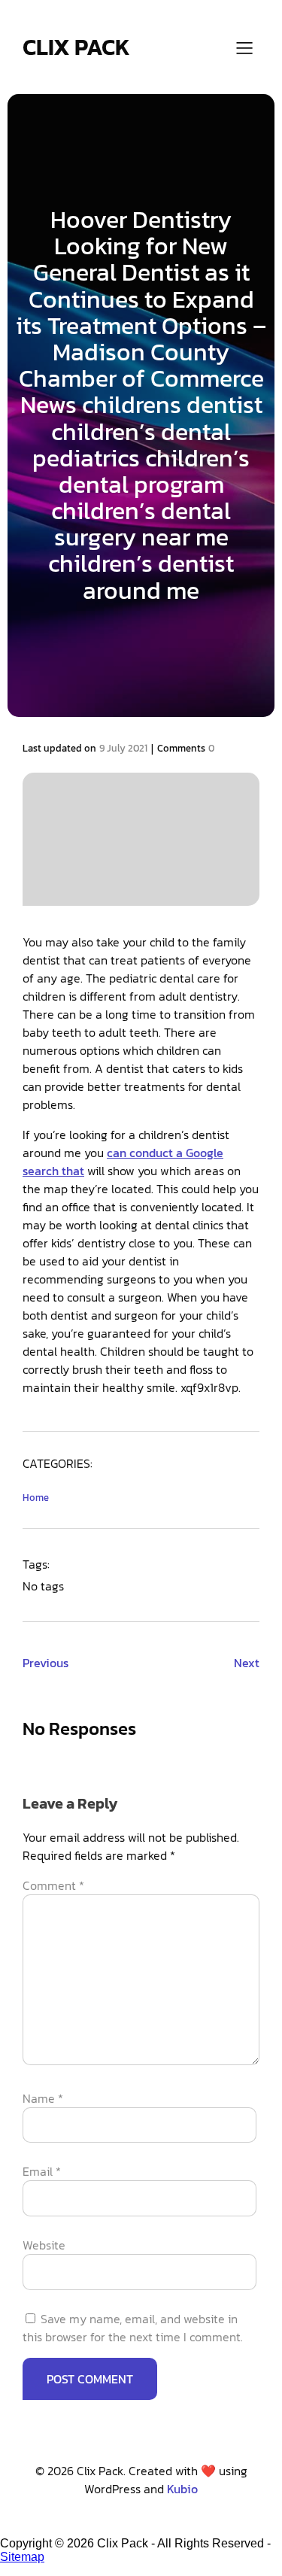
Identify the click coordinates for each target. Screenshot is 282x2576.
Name (43, 2098)
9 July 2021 (123, 748)
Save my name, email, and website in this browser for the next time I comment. (133, 2328)
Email (42, 2171)
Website (44, 2245)
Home (36, 1498)
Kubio (182, 2489)
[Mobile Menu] (244, 47)
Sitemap (22, 2557)
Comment (53, 1885)
